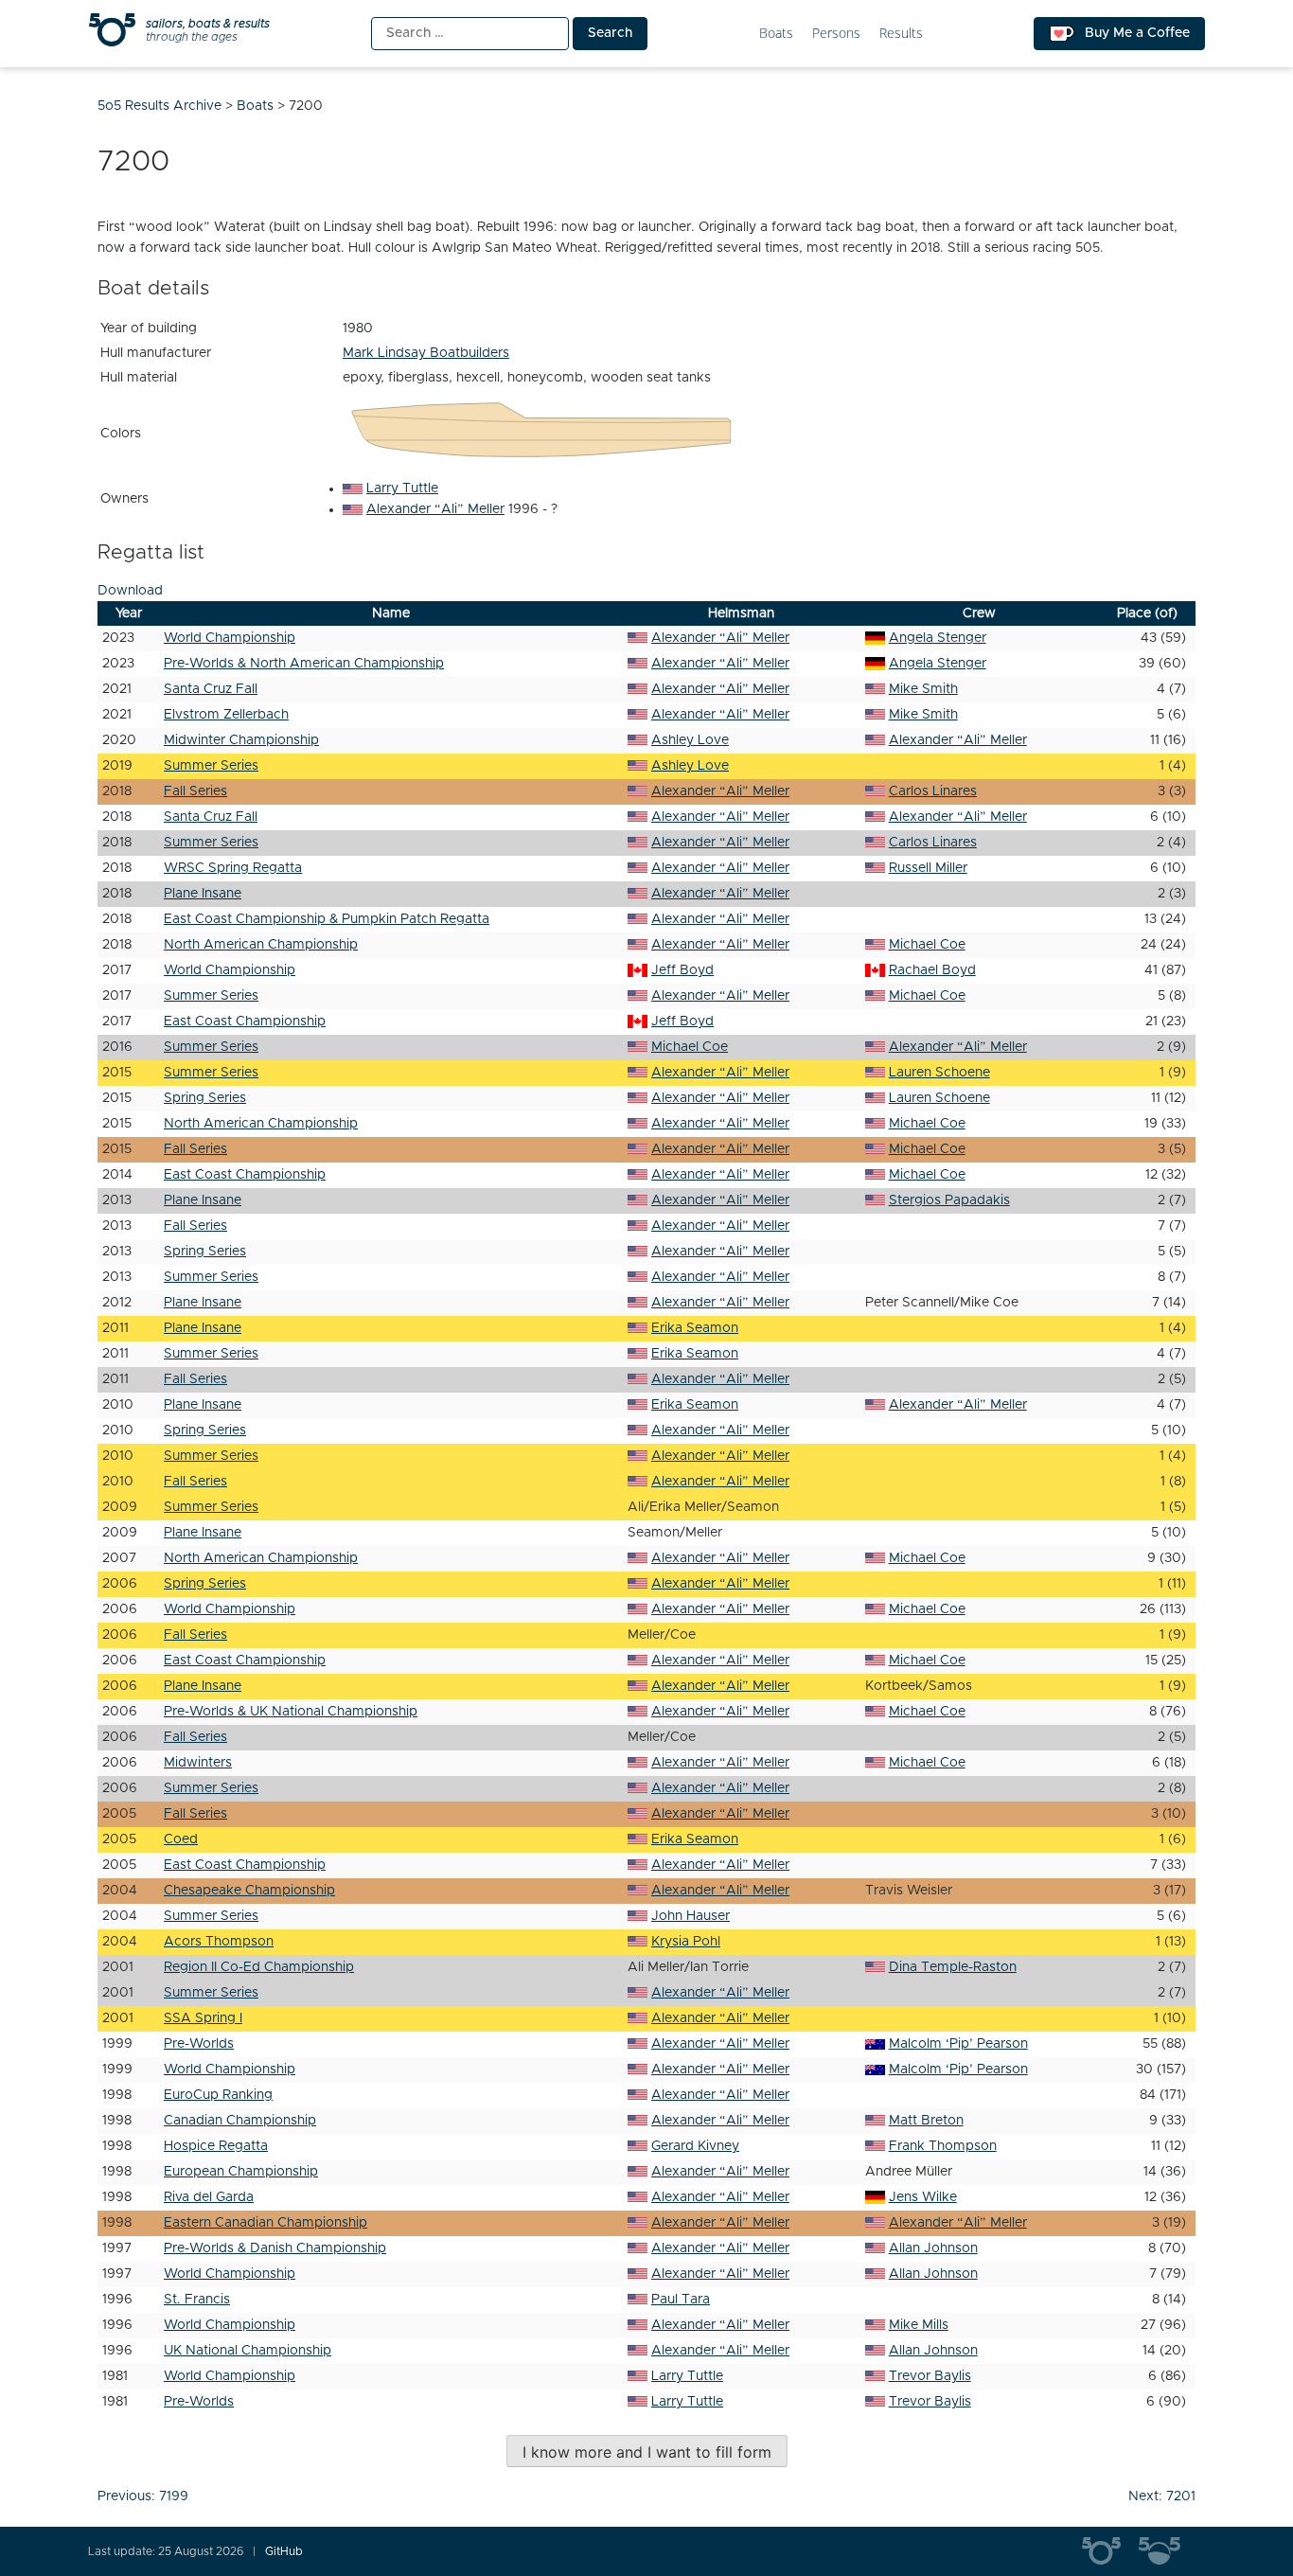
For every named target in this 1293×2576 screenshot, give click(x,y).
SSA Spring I (203, 2018)
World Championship (230, 638)
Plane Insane (203, 894)
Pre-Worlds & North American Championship (304, 664)
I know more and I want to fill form (647, 2452)
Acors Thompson (219, 1942)
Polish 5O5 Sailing (1167, 2551)
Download (130, 591)
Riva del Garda (209, 2197)
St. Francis (197, 2300)
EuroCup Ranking (218, 2095)
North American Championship (261, 945)
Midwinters (198, 1763)
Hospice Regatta (216, 2146)
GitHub (284, 2551)
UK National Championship (248, 2351)
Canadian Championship (240, 2121)
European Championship (241, 2172)
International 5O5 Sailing (1110, 2551)
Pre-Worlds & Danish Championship (275, 2248)
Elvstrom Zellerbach (226, 715)
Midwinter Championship (241, 740)
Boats (776, 34)
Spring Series (205, 1098)
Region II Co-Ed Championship (259, 1967)
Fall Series (195, 791)
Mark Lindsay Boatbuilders (426, 353)
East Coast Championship (245, 1022)
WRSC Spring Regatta (233, 868)
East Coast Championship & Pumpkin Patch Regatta (327, 919)
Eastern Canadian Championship (266, 2223)
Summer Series (211, 766)
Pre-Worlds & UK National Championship (291, 1712)
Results (901, 34)
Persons (836, 34)
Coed (181, 1839)
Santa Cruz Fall (211, 689)
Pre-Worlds (199, 2044)
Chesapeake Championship (249, 1891)
